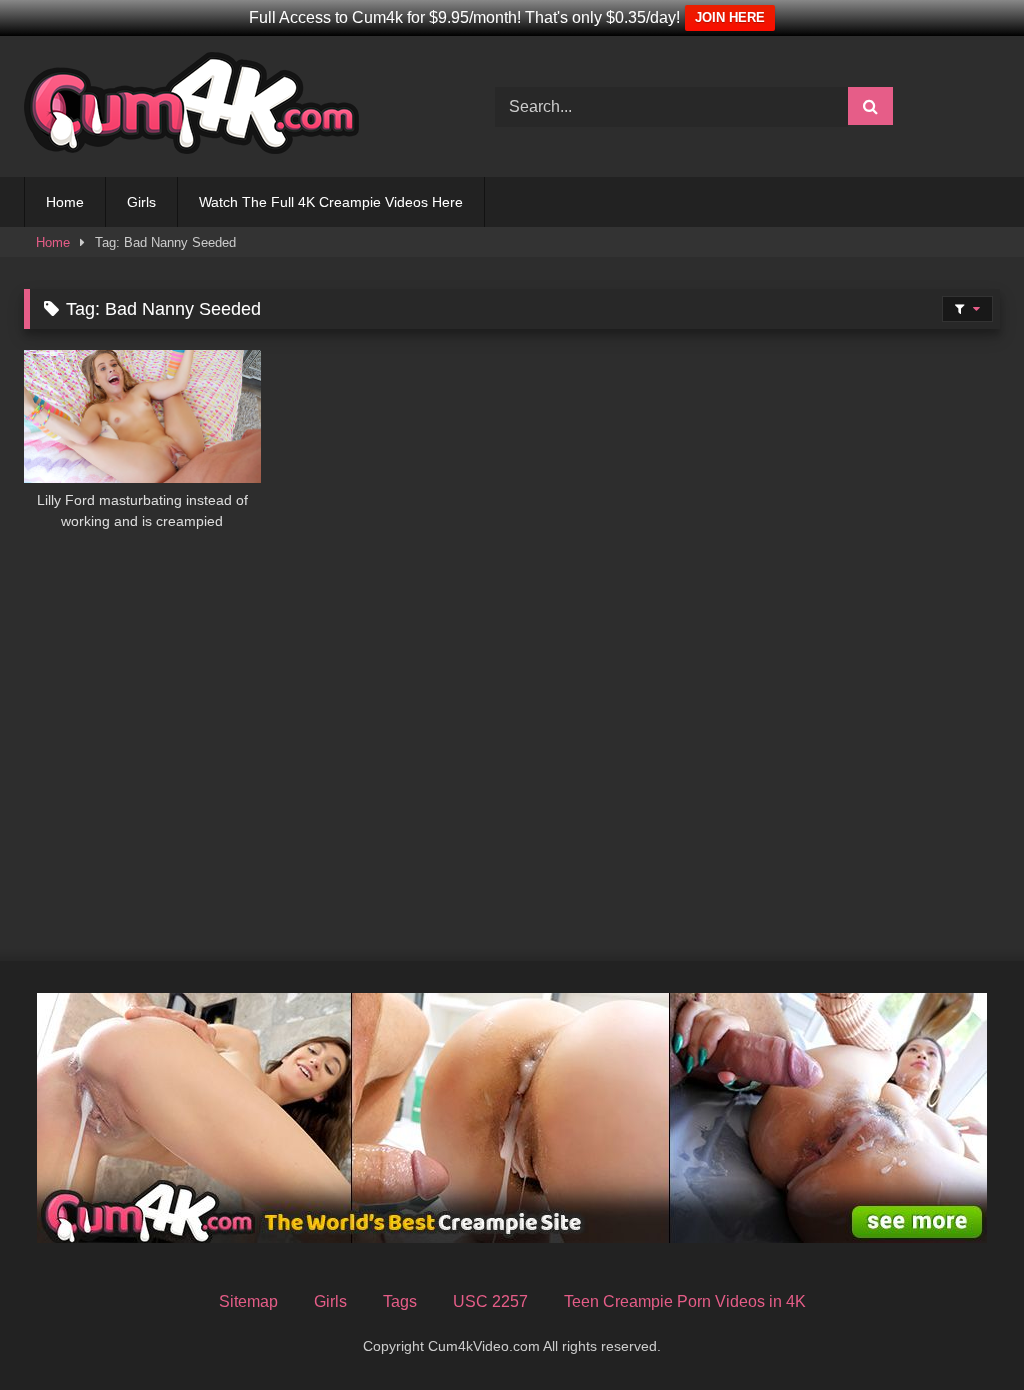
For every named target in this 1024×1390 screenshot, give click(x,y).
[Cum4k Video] (228, 106)
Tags (400, 1301)
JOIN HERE (730, 17)
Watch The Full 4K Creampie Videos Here (331, 202)
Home (65, 202)
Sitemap (248, 1301)
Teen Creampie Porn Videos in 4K (685, 1301)
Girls (141, 202)
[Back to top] (962, 1330)
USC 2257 (490, 1301)
